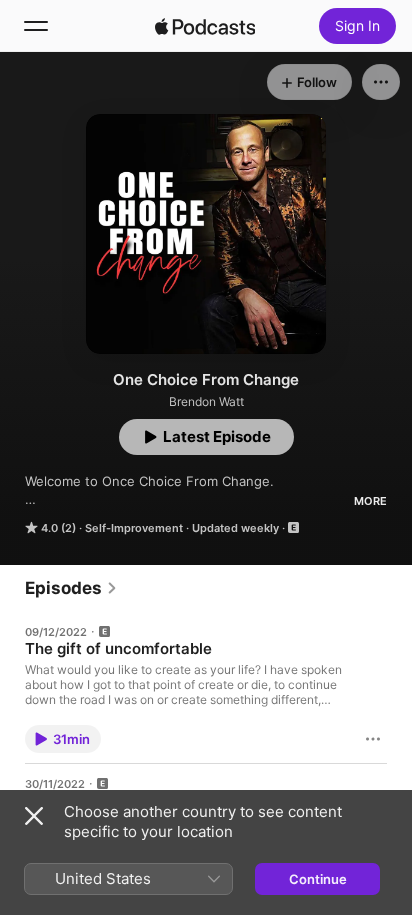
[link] (71, 588)
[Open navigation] (36, 26)
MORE (370, 501)
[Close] (34, 816)
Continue (318, 879)
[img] (205, 26)
